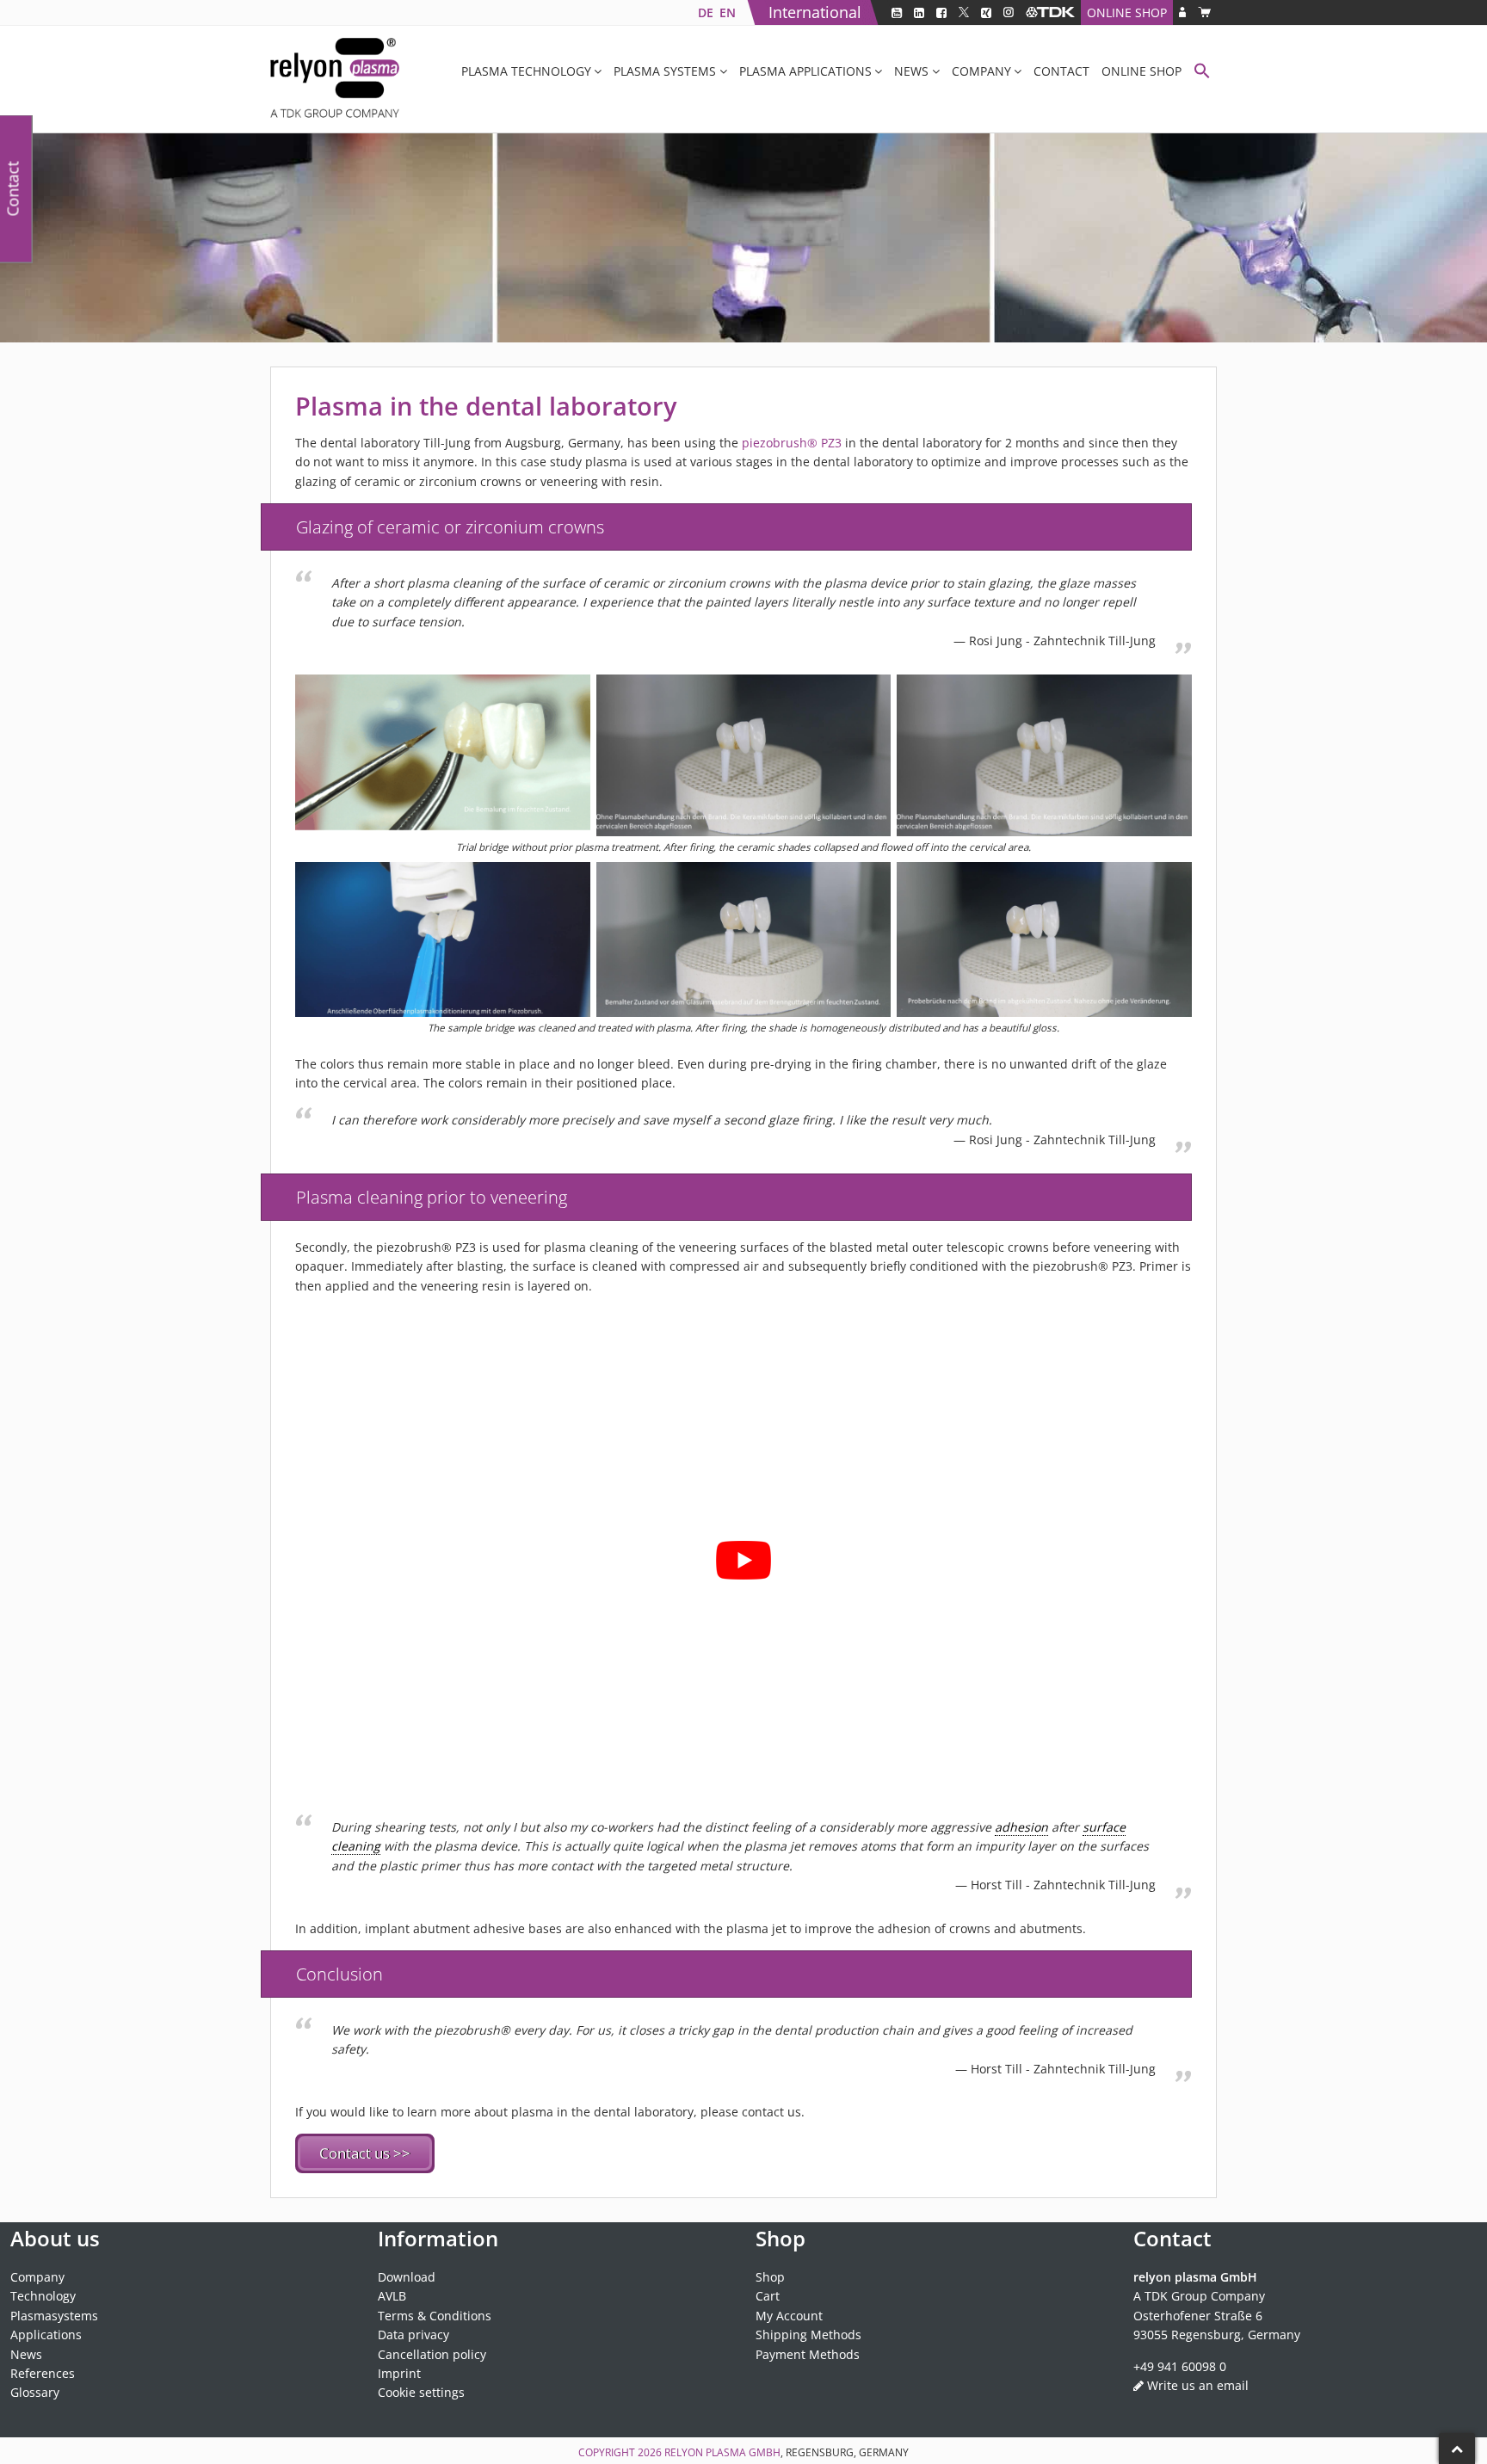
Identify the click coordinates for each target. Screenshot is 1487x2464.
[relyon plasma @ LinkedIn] (919, 12)
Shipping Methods (808, 2335)
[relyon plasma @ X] (964, 12)
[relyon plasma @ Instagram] (1009, 12)
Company (981, 71)
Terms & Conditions (435, 2316)
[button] (1202, 73)
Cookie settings (421, 2392)
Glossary (35, 2392)
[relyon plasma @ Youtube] (897, 12)
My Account (789, 2316)
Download (407, 2277)
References (43, 2373)
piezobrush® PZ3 (792, 443)
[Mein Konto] (1182, 12)
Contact (1061, 71)
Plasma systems (665, 71)
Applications (46, 2335)
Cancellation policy (432, 2354)
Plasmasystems (54, 2316)
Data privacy (413, 2335)
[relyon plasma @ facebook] (941, 12)
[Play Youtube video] (743, 1560)
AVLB (392, 2296)
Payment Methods (808, 2354)
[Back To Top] (1457, 2449)
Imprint (399, 2373)
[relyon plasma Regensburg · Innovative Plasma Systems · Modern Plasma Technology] (335, 79)
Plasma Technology (526, 71)
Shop (770, 2277)
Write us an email (1198, 2385)
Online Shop (1127, 12)
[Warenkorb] (1204, 12)
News (911, 71)
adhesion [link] (1021, 1827)
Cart (768, 2296)
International (815, 12)
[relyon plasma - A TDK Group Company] (1050, 12)
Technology (43, 2296)
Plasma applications (805, 71)
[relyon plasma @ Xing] (986, 12)
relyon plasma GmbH (722, 2452)
